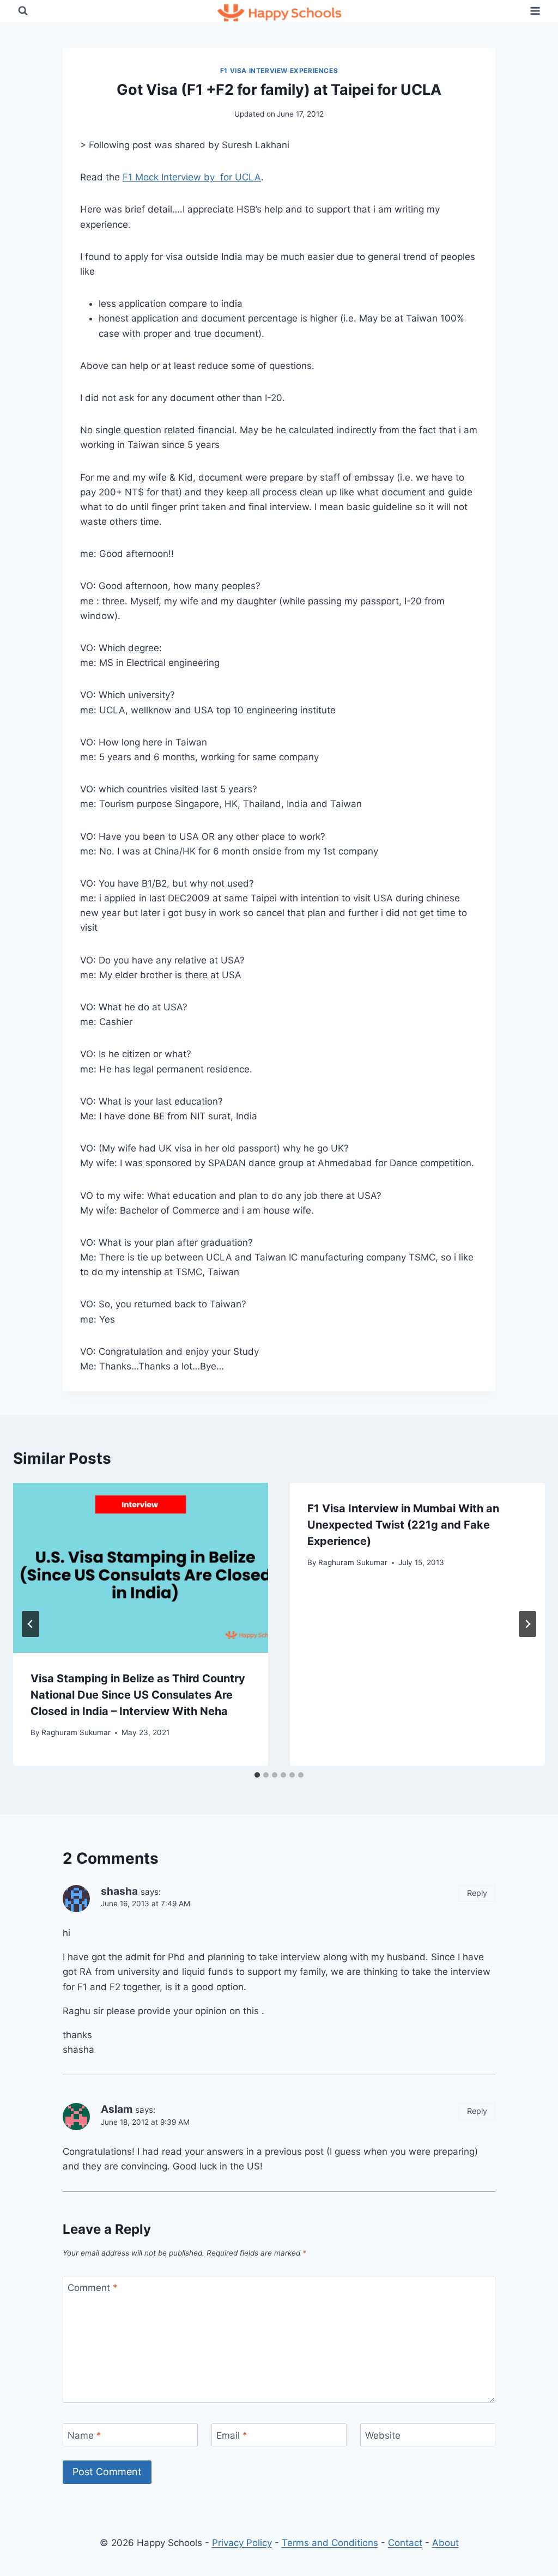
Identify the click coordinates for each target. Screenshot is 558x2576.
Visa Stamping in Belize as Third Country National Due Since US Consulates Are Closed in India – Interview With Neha (138, 1695)
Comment (93, 2288)
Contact (405, 2543)
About (445, 2543)
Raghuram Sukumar (76, 1732)
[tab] (257, 1775)
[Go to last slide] (31, 1624)
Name (84, 2435)
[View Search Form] (23, 11)
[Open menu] (535, 11)
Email (232, 2435)
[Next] (527, 1624)
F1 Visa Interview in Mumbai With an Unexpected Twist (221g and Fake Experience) (403, 1525)
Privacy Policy (242, 2543)
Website (383, 2435)
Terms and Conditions (330, 2543)
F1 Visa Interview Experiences (279, 71)
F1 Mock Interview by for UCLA (192, 177)
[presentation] (141, 1568)
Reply (477, 1893)
